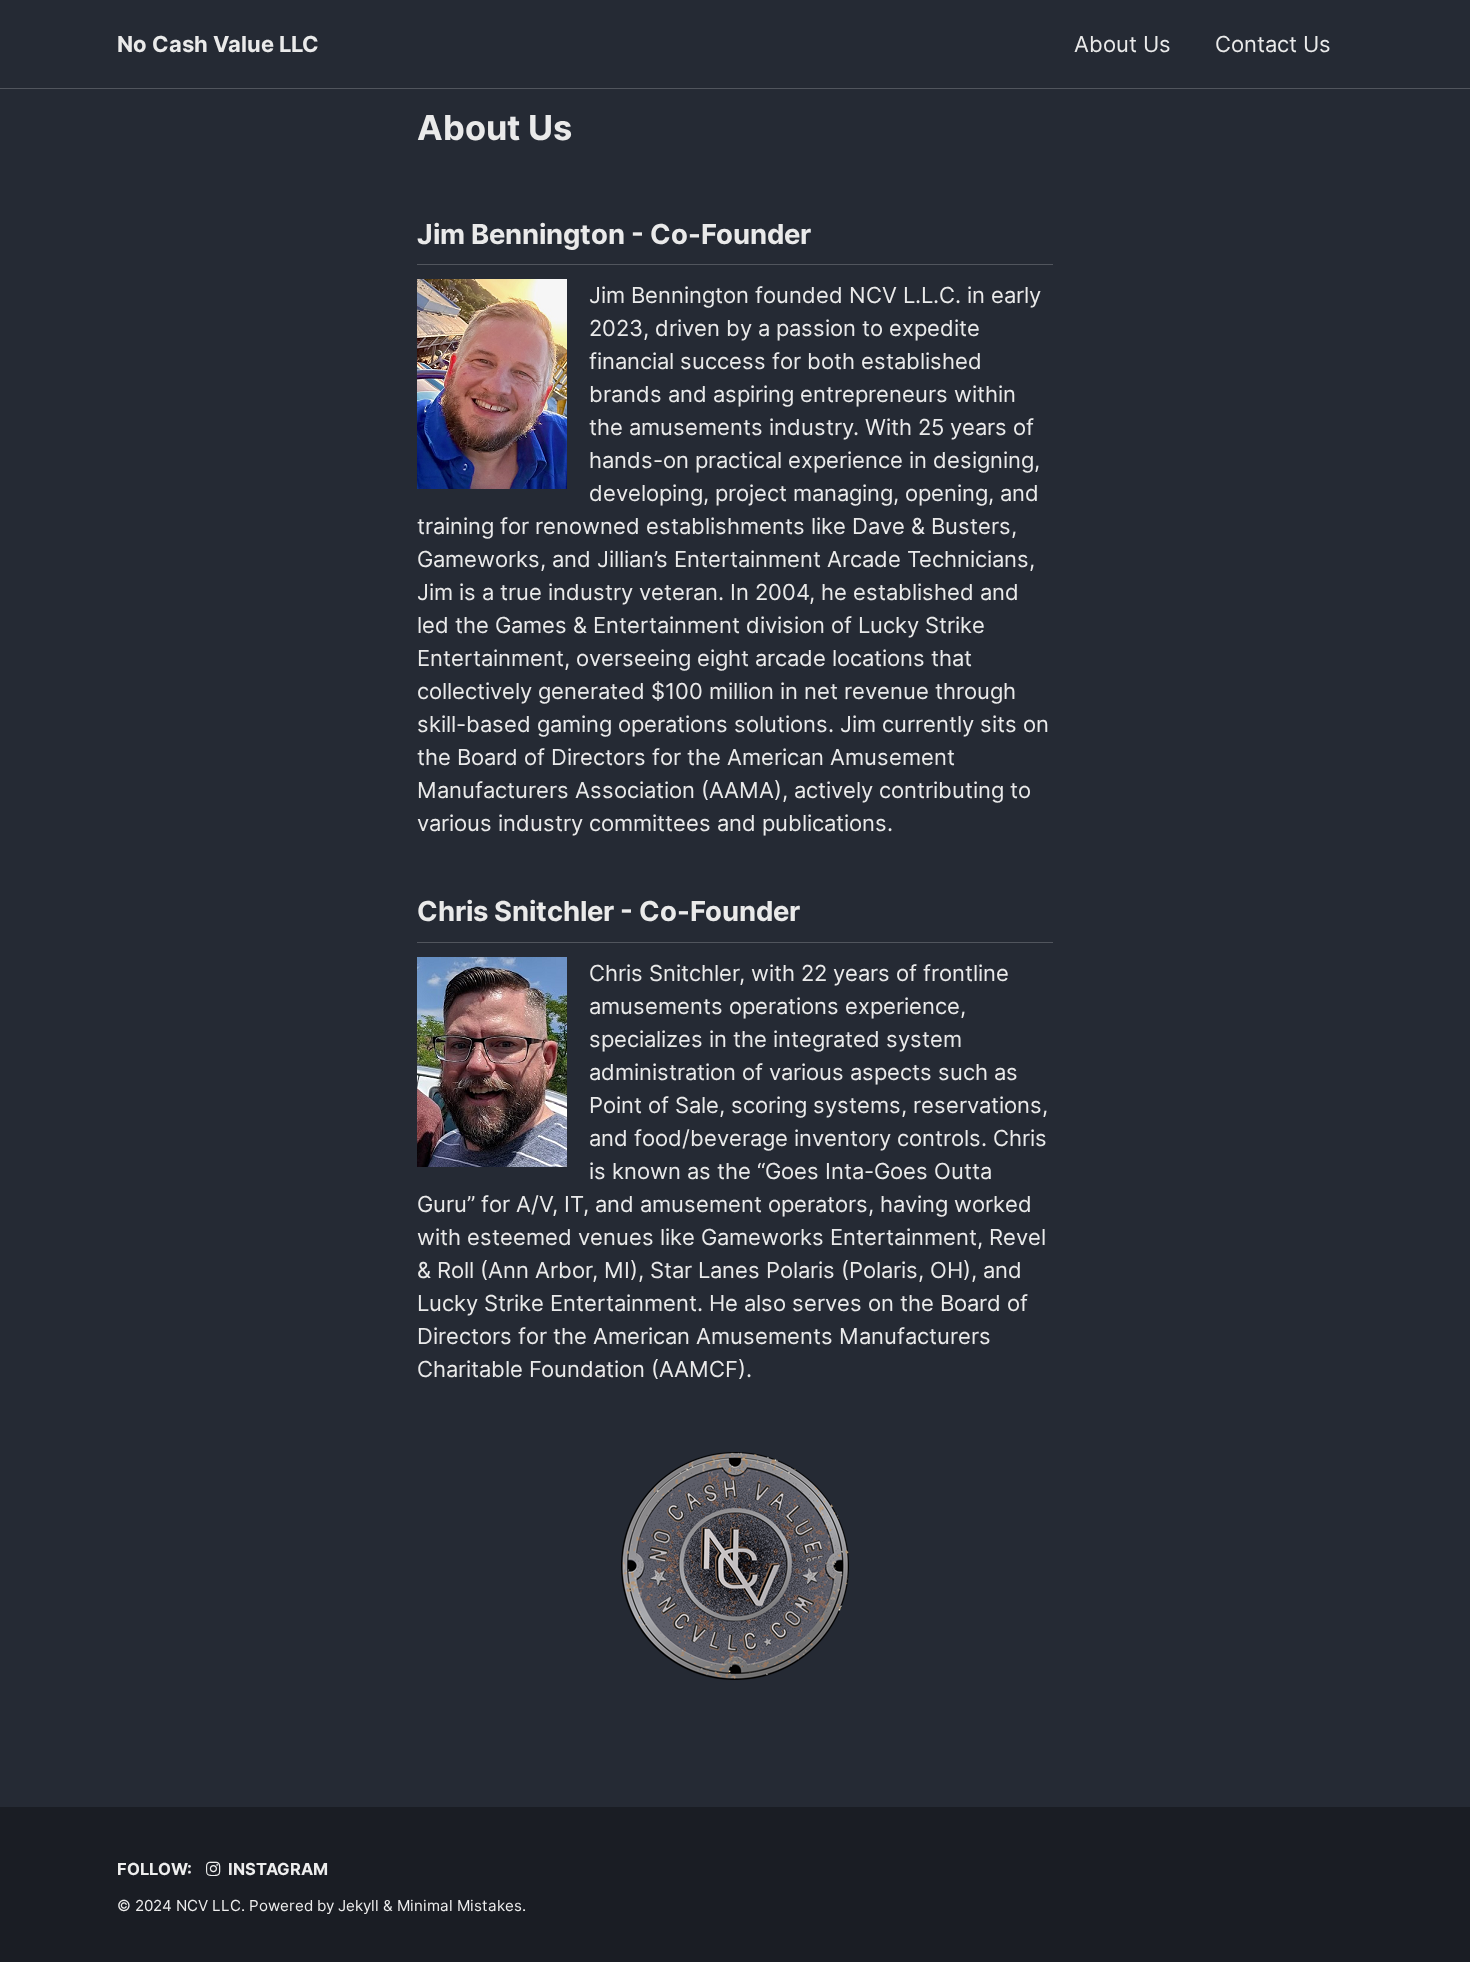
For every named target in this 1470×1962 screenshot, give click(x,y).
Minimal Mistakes (459, 1905)
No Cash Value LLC (218, 44)
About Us (1122, 44)
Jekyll (358, 1905)
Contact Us (1273, 44)
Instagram (276, 1869)
